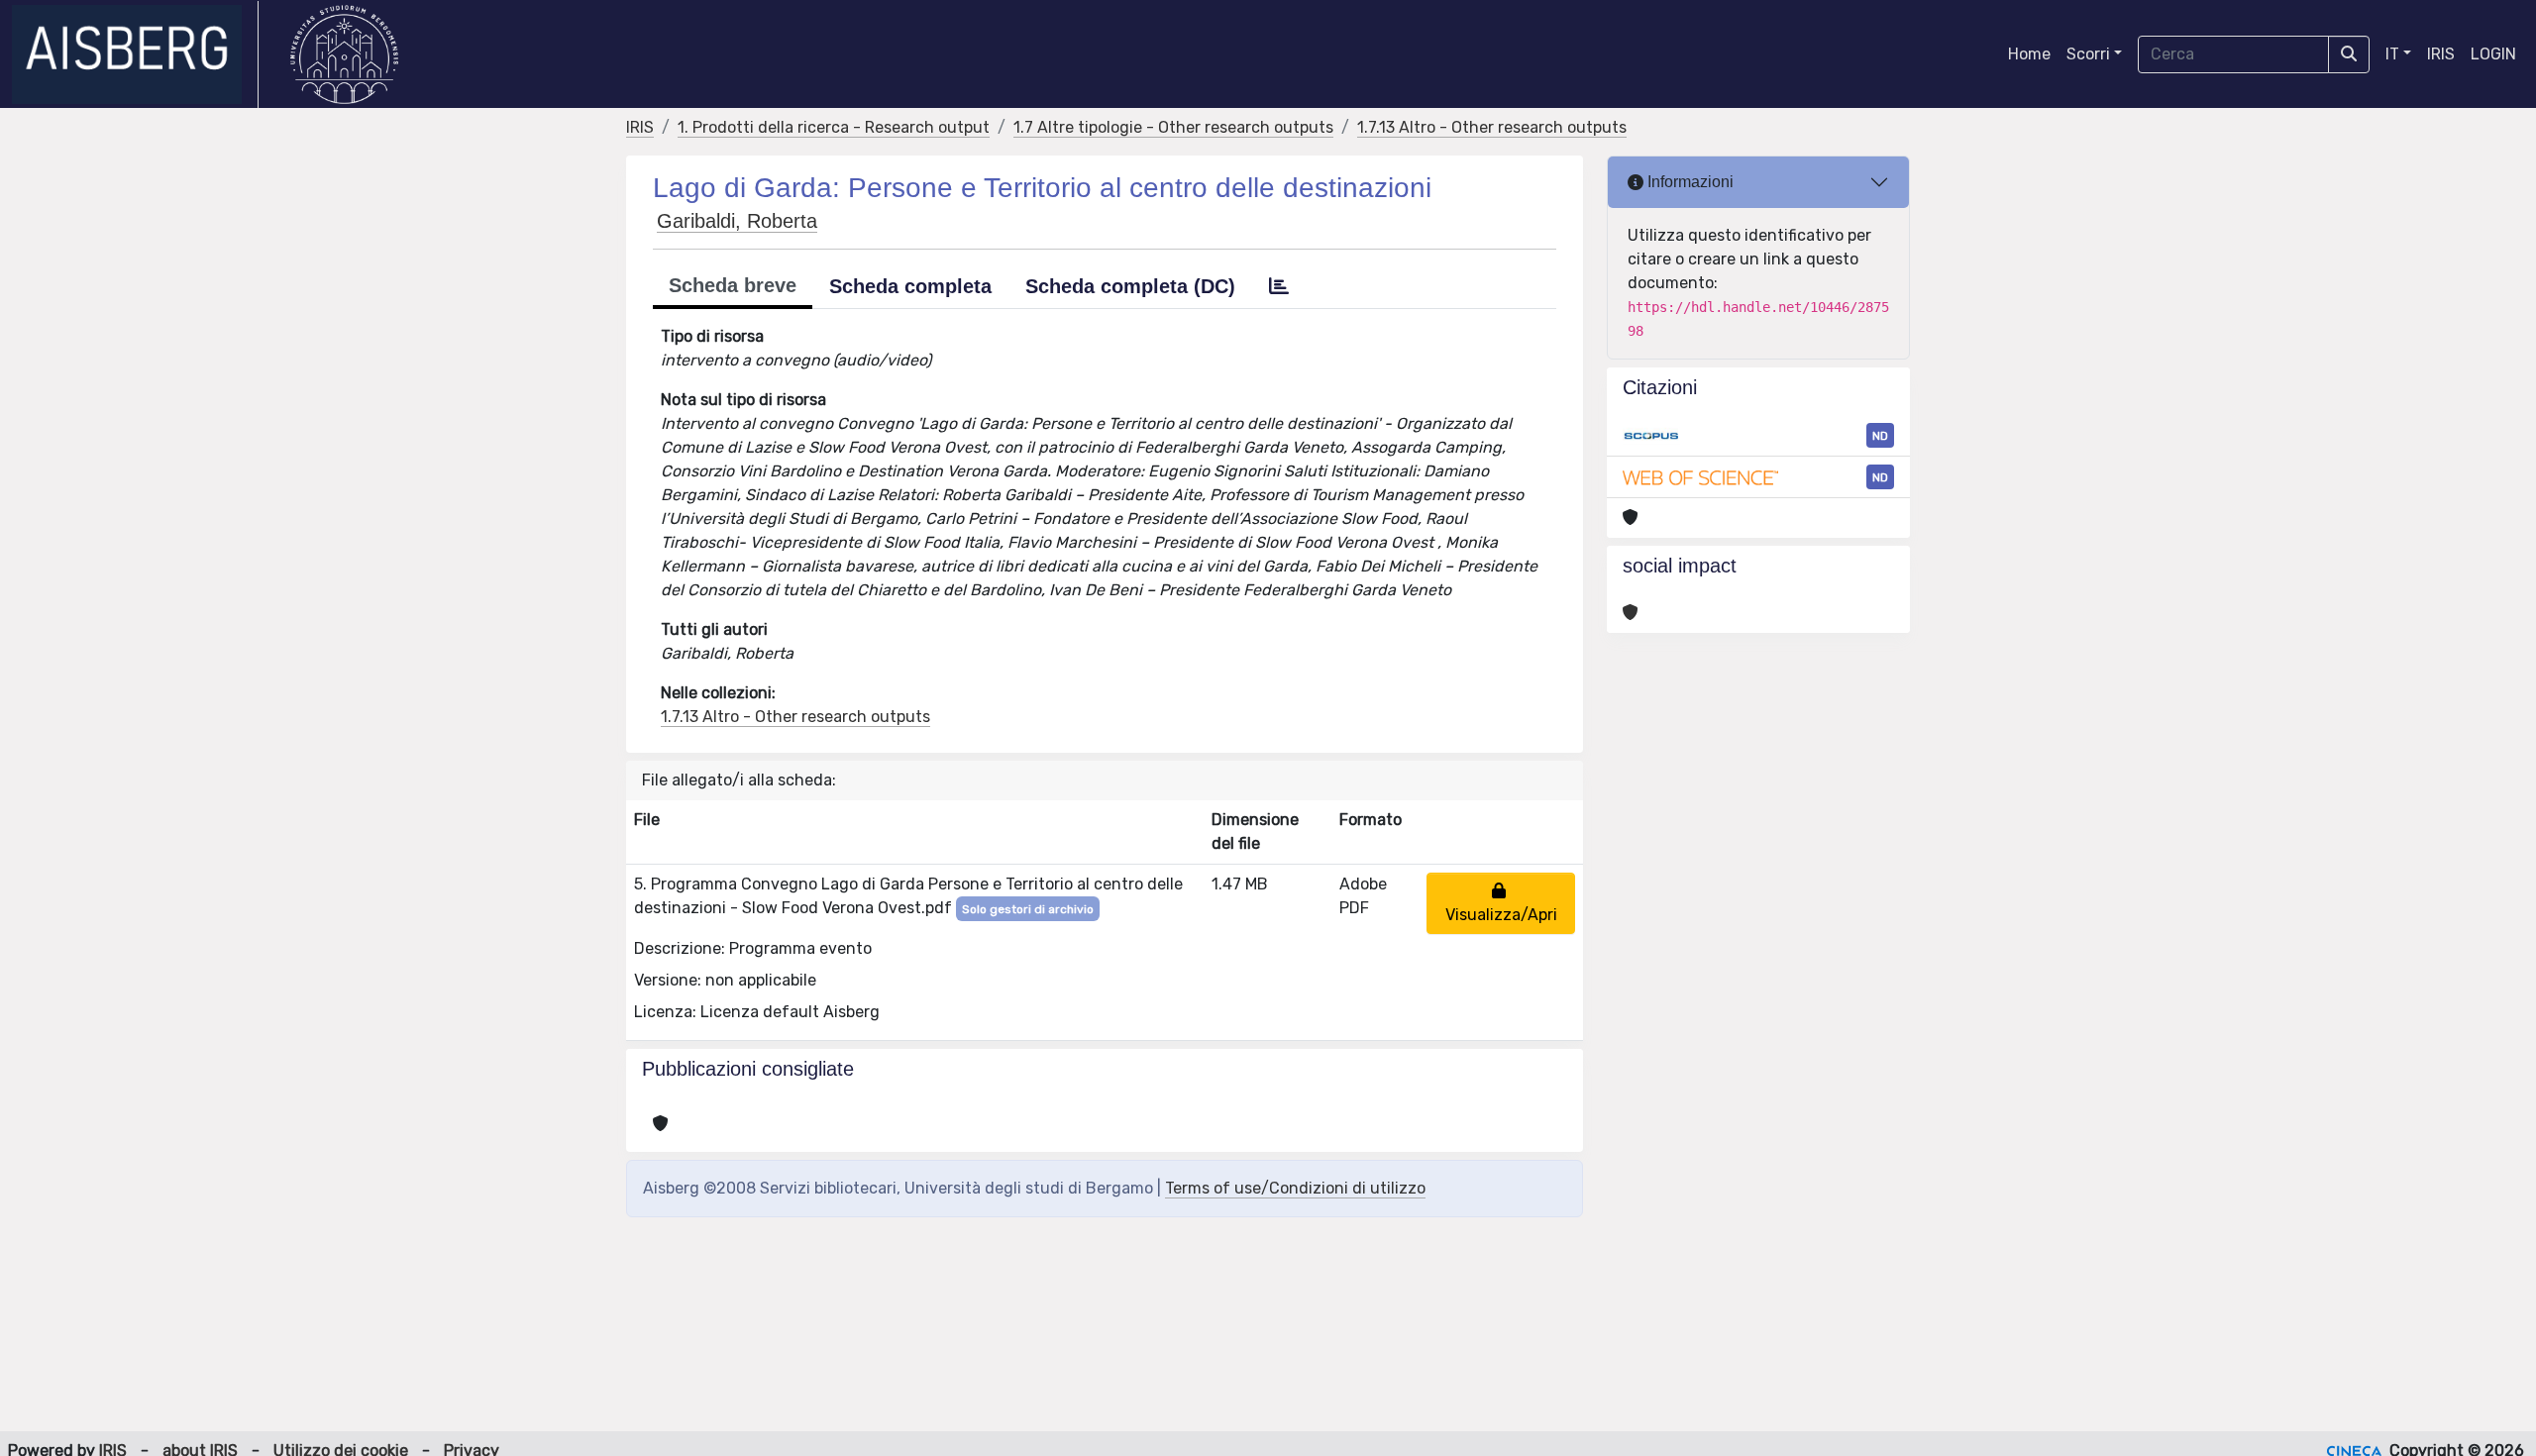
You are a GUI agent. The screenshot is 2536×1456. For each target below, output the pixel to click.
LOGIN (2493, 54)
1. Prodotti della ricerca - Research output (834, 127)
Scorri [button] (2088, 54)
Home (2029, 54)
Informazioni (1689, 182)
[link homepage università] (344, 54)
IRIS (2441, 54)
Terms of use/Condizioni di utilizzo (1295, 1188)
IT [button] (2392, 54)
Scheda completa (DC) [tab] (1130, 286)
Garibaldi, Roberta (737, 221)
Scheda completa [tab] (910, 286)
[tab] (1279, 286)
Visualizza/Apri (1501, 903)
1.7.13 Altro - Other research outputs (1492, 127)
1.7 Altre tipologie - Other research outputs (1173, 127)
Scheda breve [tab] (733, 285)
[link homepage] (135, 54)
